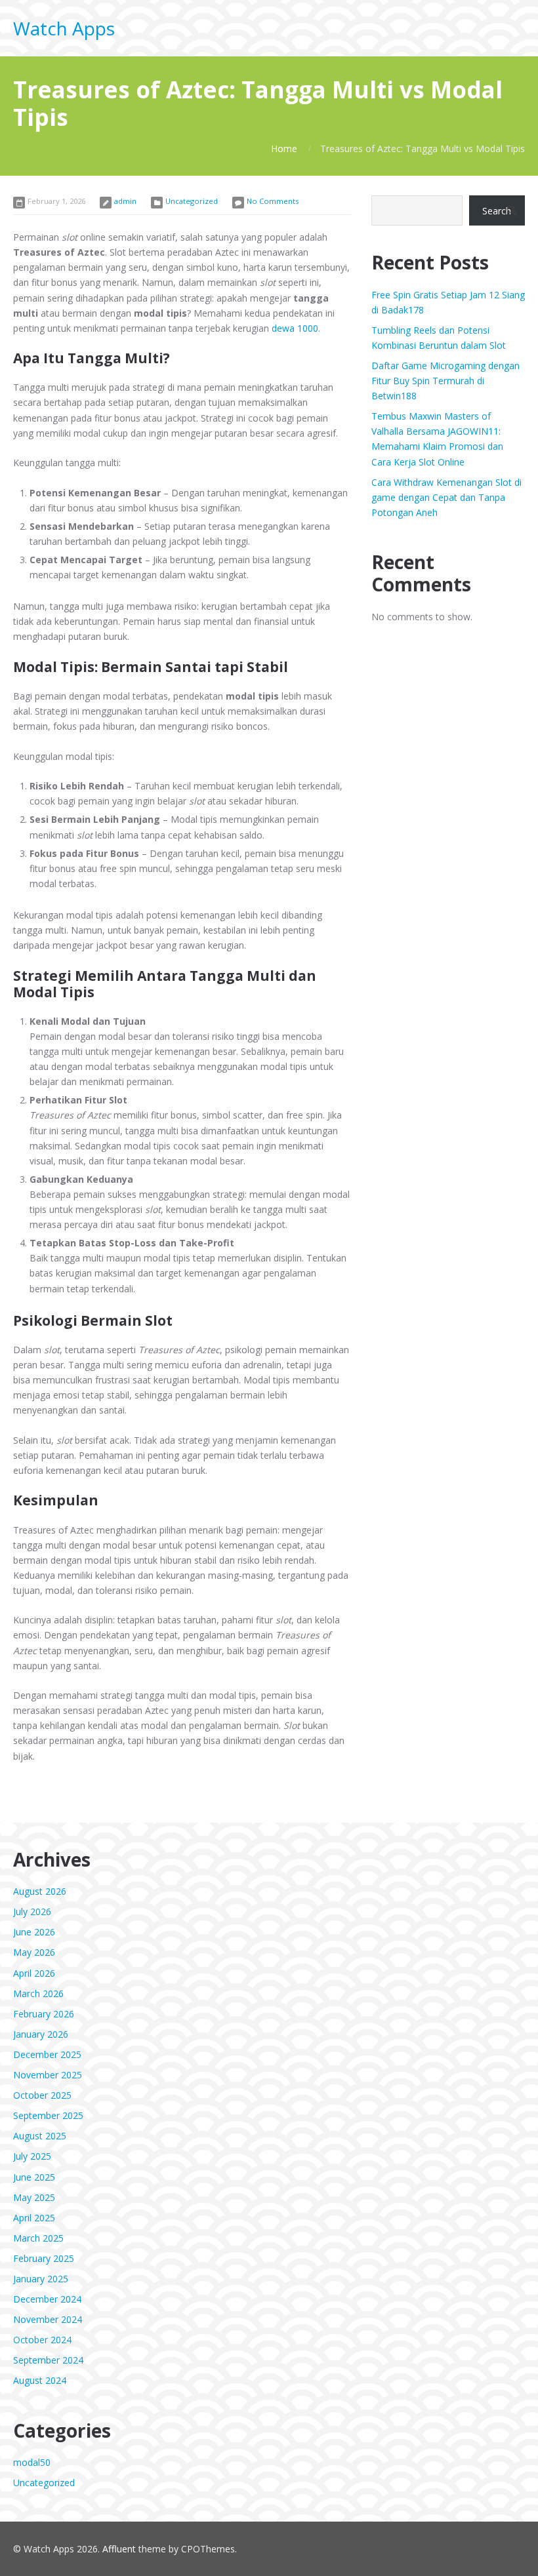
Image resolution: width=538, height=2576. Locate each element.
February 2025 (44, 2258)
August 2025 (40, 2136)
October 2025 (42, 2095)
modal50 (32, 2462)
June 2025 (34, 2177)
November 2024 (48, 2319)
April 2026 (34, 1973)
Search (497, 211)
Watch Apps (64, 28)
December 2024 (47, 2299)
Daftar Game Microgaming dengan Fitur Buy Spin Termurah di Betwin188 (445, 381)
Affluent (119, 2549)
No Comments (273, 201)
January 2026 (41, 2034)
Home (284, 149)
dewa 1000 (295, 328)
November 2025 (48, 2075)
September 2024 (48, 2360)
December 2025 (47, 2054)
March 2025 (38, 2238)
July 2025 (32, 2156)
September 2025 (48, 2115)
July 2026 (32, 1912)
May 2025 (34, 2197)
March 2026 (38, 1993)
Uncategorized (192, 201)
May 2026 (34, 1952)
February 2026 (44, 2014)
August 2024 (40, 2380)
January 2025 (41, 2279)
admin (125, 201)
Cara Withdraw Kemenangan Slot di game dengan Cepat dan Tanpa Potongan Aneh (446, 497)
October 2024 (42, 2340)
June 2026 (34, 1932)
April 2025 (34, 2218)
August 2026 (40, 1891)
